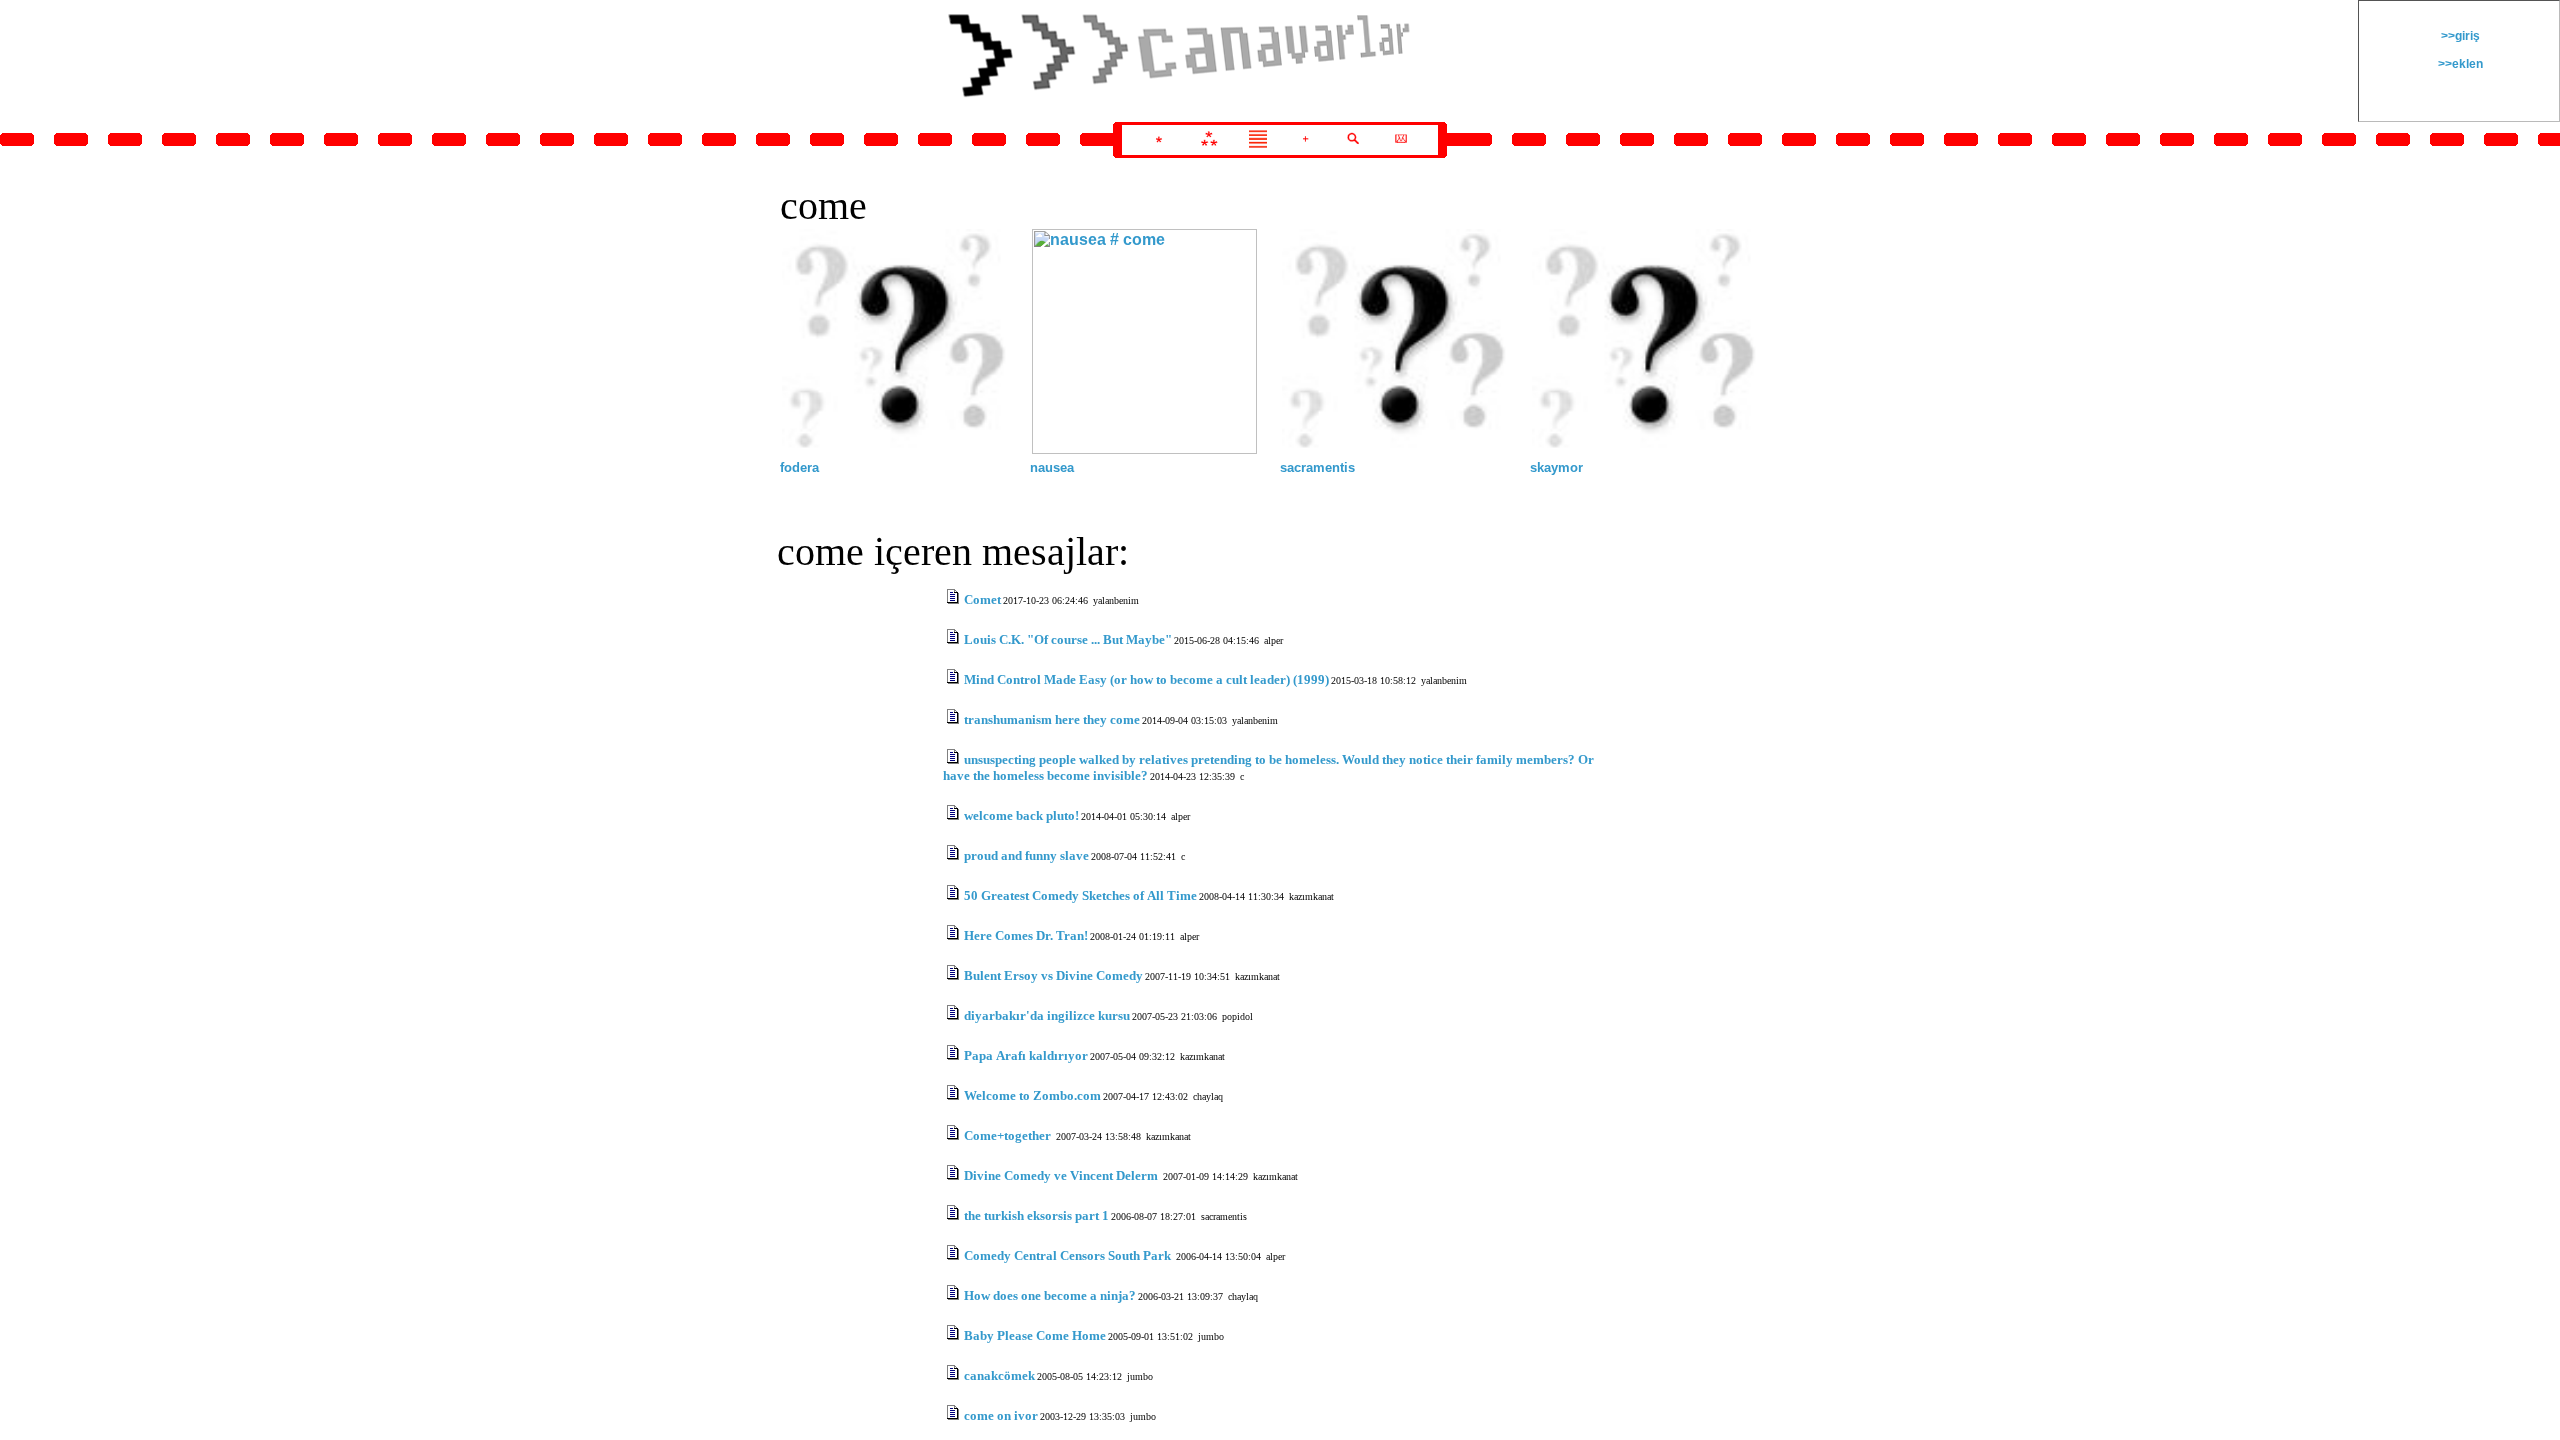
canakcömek (999, 1375)
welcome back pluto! (1021, 815)
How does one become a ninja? (1050, 1295)
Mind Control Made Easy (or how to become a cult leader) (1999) (1146, 679)
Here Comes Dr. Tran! (1026, 935)
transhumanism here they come (1052, 719)
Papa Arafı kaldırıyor (1026, 1055)
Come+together (1009, 1135)
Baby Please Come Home (1035, 1335)
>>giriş (2459, 36)
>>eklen (2459, 64)
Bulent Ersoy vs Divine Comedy (1053, 975)
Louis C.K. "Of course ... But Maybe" (1068, 639)
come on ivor (1001, 1415)
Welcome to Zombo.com (1032, 1095)
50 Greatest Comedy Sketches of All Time (1080, 895)
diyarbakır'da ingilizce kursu (1047, 1015)
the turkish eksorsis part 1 (1036, 1215)
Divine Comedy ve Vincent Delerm (1062, 1175)
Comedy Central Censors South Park (1069, 1255)
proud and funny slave (1026, 855)
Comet (982, 599)
